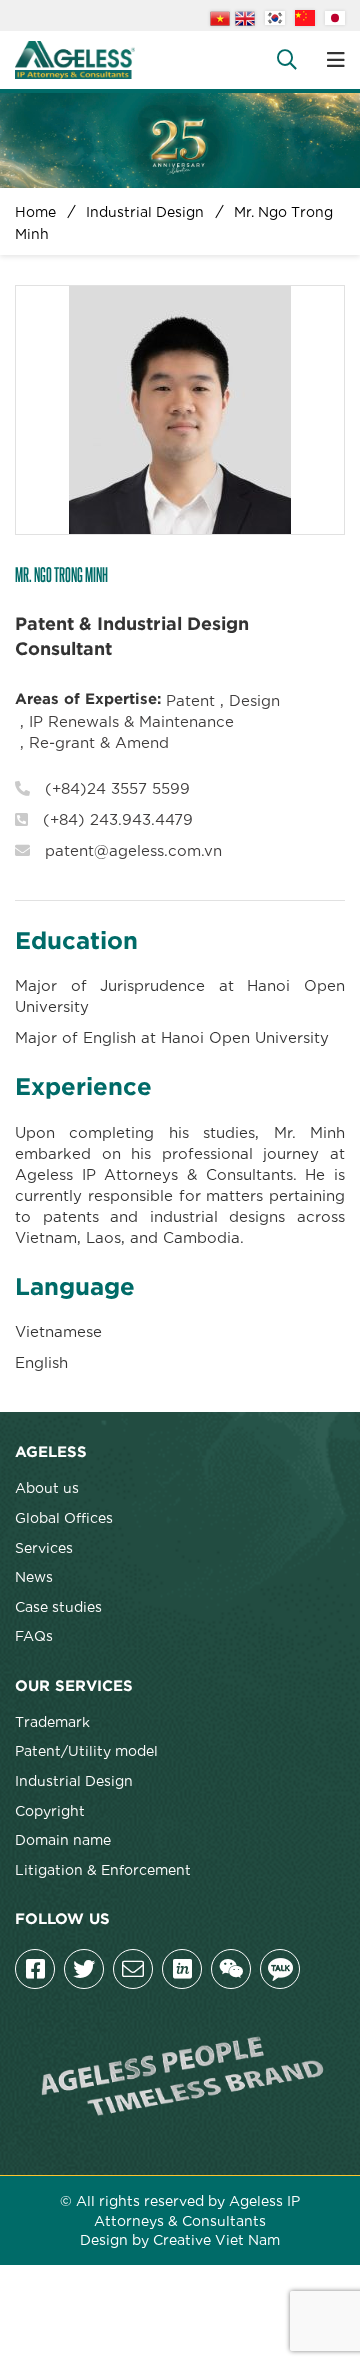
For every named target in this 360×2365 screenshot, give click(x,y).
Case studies (58, 1606)
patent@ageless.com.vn (133, 849)
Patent (190, 699)
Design (254, 699)
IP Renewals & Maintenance (131, 720)
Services (44, 1547)
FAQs (34, 1635)
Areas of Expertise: (88, 699)
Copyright (50, 1810)
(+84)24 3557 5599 (117, 787)
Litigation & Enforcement (103, 1869)
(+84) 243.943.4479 (118, 818)
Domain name (63, 1839)
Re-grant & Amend (99, 741)
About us (47, 1487)
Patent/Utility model (86, 1750)
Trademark (52, 1721)
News (34, 1576)
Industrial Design (74, 1780)
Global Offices (64, 1517)
